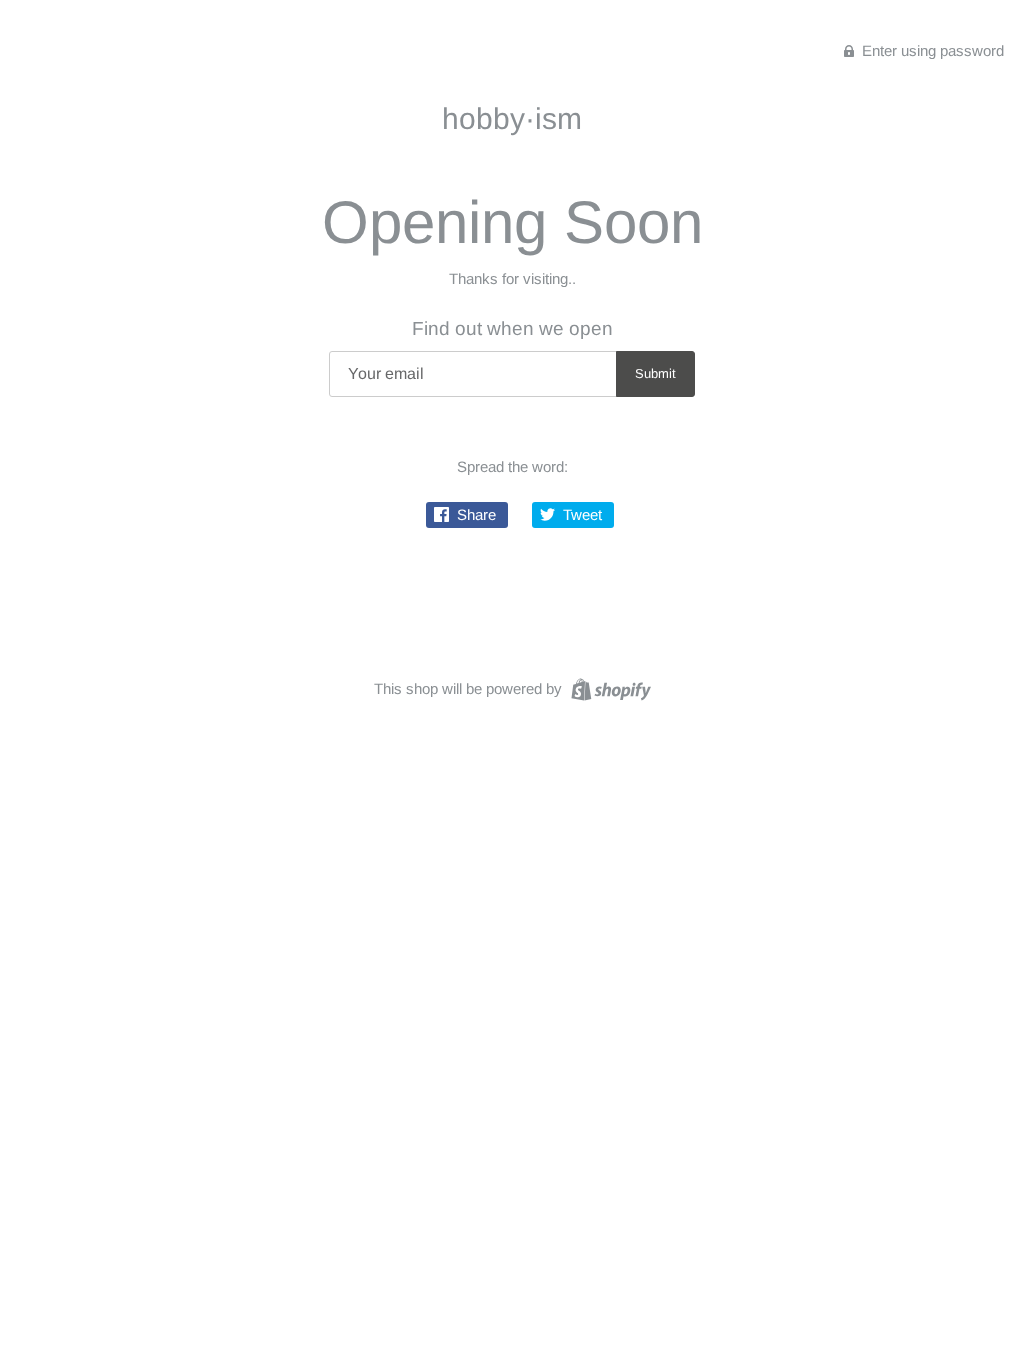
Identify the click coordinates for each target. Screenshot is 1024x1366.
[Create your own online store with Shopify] (608, 687)
